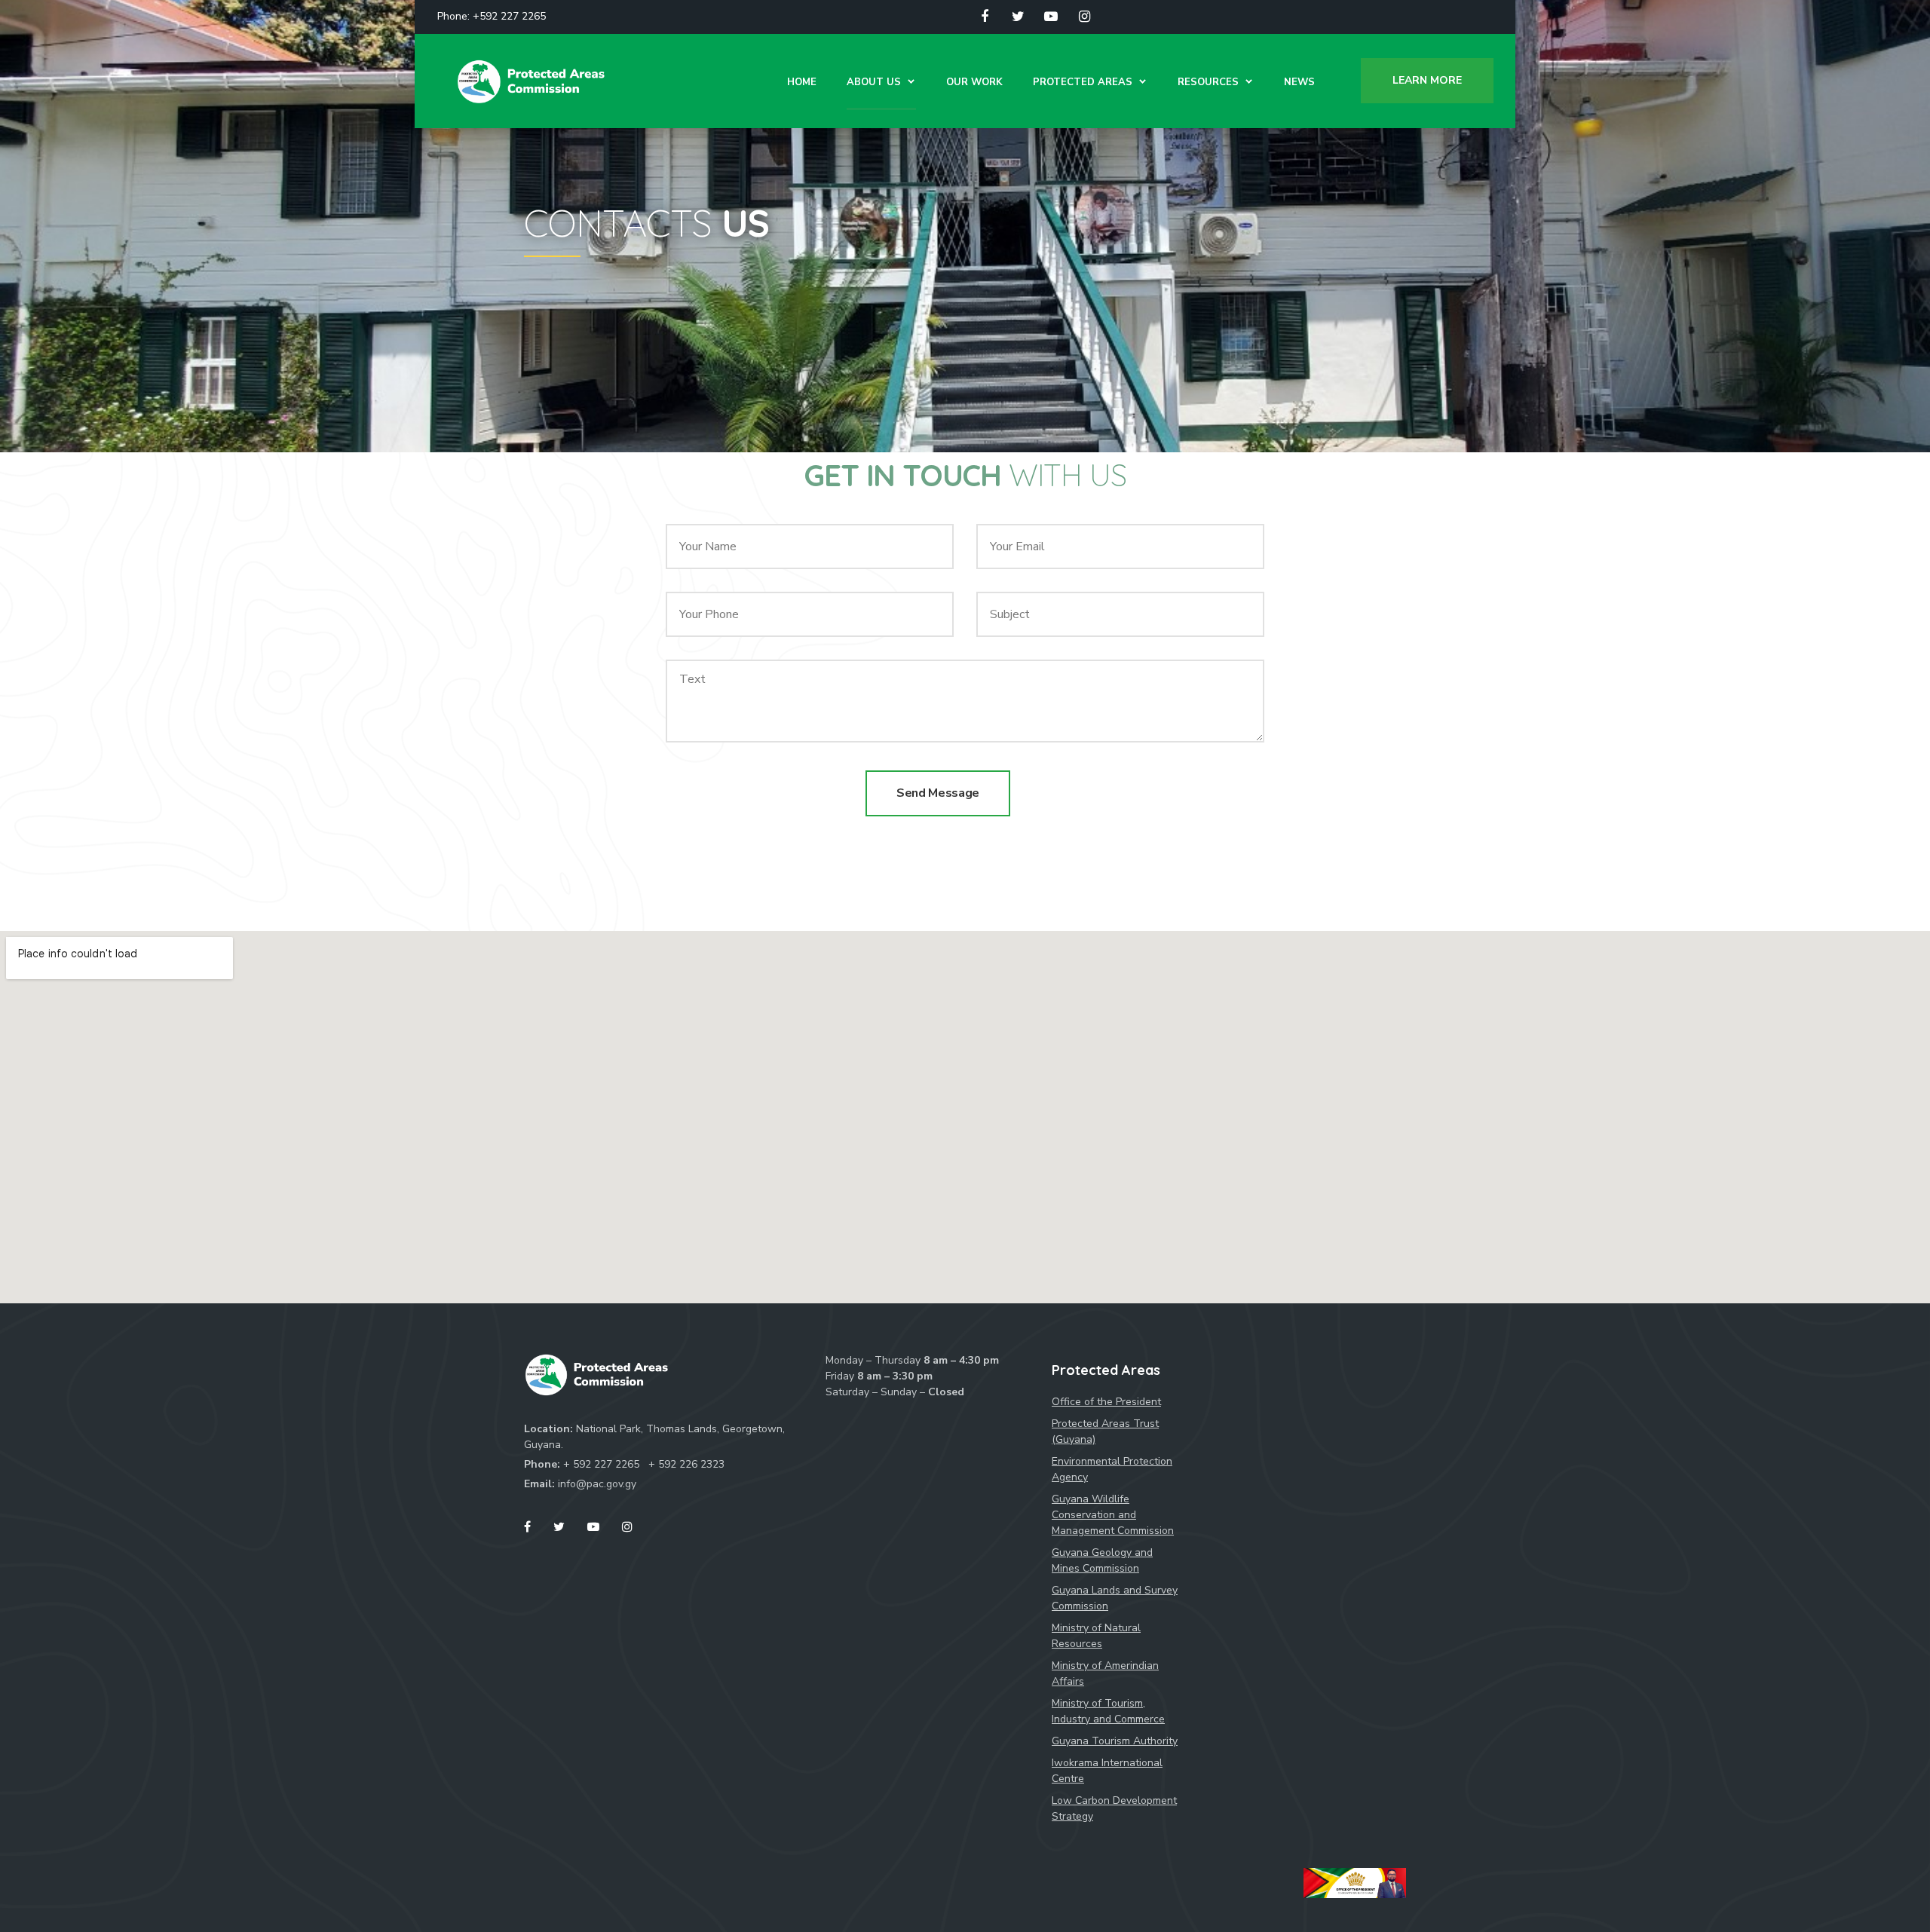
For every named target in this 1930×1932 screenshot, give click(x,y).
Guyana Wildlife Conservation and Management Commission (1113, 1515)
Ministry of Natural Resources (1096, 1636)
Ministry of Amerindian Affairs (1105, 1673)
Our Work (974, 82)
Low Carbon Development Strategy (1114, 1808)
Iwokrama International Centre (1107, 1771)
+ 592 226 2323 (686, 1464)
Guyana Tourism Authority (1115, 1741)
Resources (1208, 82)
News (1299, 82)
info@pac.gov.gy (597, 1484)
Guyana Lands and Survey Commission (1115, 1598)
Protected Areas (1083, 82)
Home (802, 82)
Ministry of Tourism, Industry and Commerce (1108, 1711)
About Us (874, 82)
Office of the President (1106, 1402)
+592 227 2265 (509, 16)
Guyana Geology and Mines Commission (1102, 1560)
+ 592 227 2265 (603, 1464)
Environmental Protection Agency (1112, 1469)
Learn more (1427, 80)
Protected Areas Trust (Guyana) (1105, 1431)
